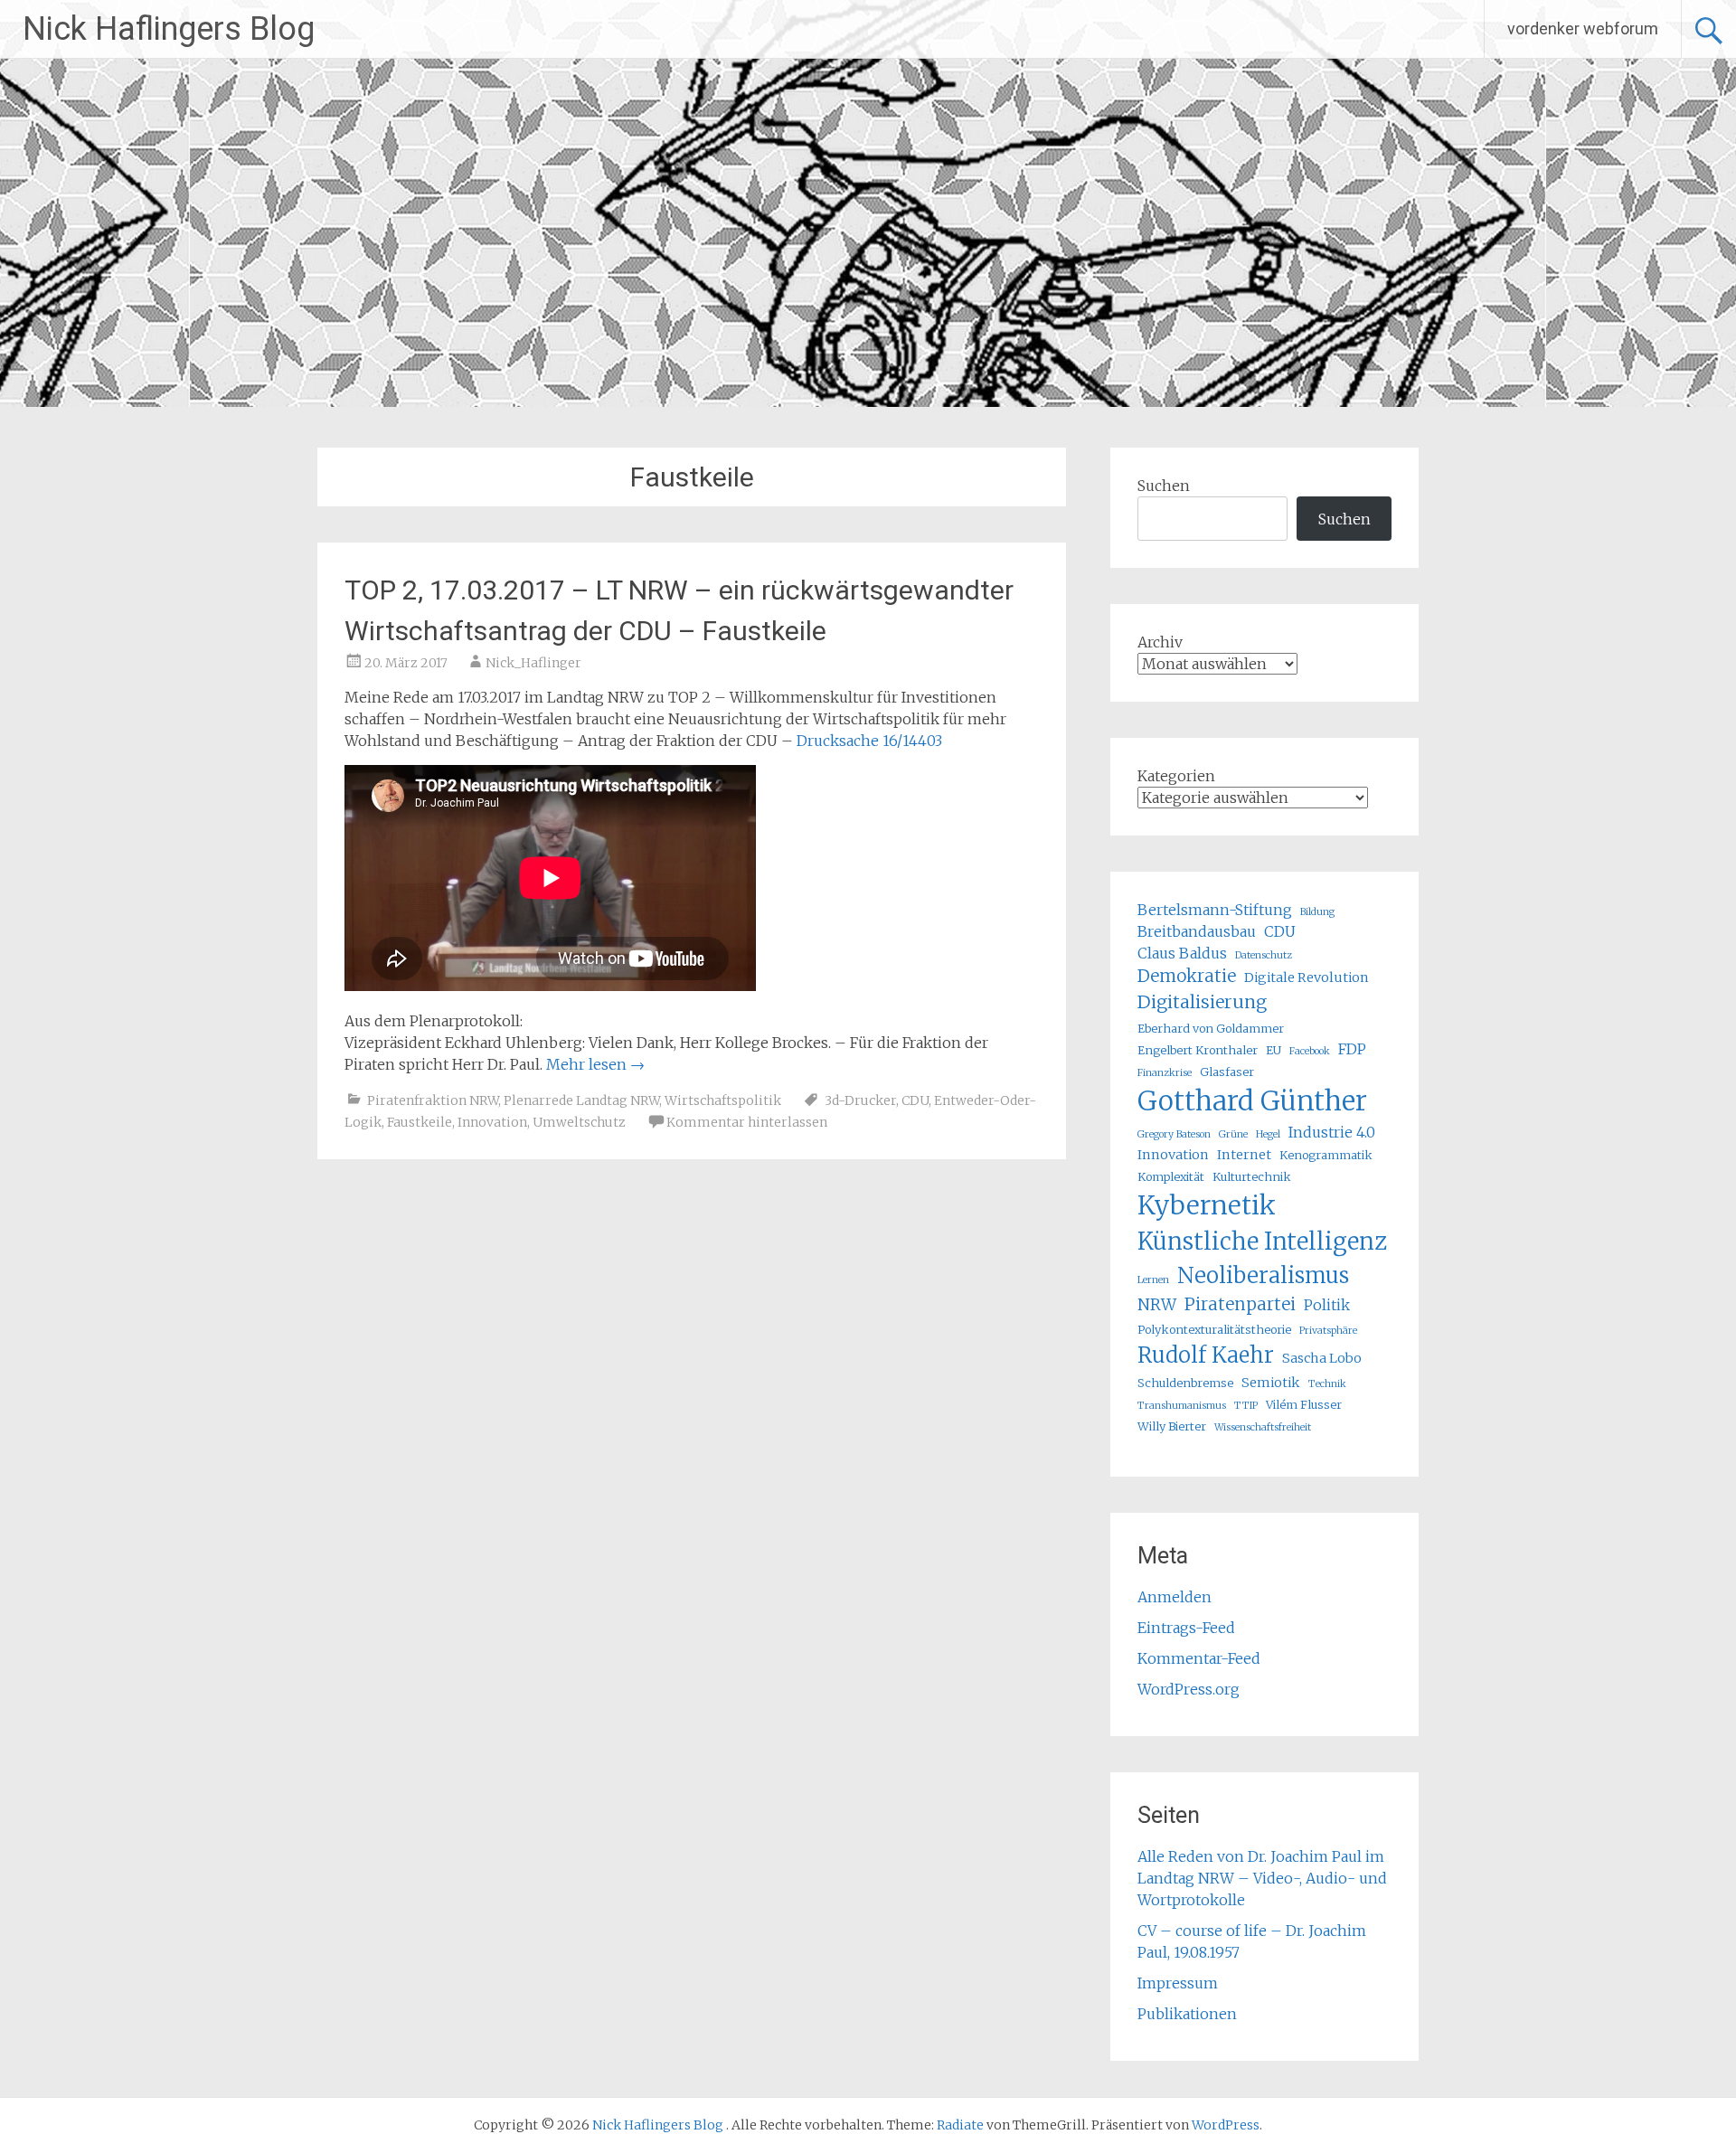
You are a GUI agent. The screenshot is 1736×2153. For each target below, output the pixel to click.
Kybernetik (1207, 1205)
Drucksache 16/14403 (869, 741)
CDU (915, 1100)
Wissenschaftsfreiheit (1263, 1427)
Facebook (1310, 1051)
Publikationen (1187, 2014)
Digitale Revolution (1307, 977)
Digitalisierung (1202, 1002)
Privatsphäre (1328, 1331)
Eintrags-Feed (1186, 1628)
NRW (1157, 1305)
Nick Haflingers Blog (169, 29)
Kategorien (1176, 776)
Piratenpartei (1240, 1304)
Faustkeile (420, 1122)
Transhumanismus (1182, 1406)
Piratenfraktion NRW (433, 1100)
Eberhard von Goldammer (1211, 1028)
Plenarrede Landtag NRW (581, 1100)
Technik (1327, 1384)
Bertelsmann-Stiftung (1215, 910)
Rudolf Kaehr (1206, 1355)
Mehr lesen (595, 1064)
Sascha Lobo (1322, 1358)
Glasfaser (1227, 1072)
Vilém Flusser (1304, 1404)
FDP (1352, 1049)
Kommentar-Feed (1199, 1658)
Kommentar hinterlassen (747, 1122)
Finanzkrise (1165, 1073)
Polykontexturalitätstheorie (1214, 1329)
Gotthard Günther (1252, 1101)
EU (1274, 1050)
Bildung (1317, 912)
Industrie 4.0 (1332, 1132)
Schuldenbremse (1185, 1383)
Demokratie (1187, 976)
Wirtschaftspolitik (723, 1100)
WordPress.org (1189, 1689)
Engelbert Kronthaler (1198, 1050)
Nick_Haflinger (533, 663)
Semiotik (1271, 1383)
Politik (1327, 1305)
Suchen (1164, 486)
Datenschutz (1264, 955)
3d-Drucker (860, 1100)
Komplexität (1171, 1176)
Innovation (492, 1122)
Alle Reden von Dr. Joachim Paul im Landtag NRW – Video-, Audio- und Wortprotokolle (1262, 1878)
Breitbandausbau (1197, 931)
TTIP (1246, 1406)
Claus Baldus (1182, 953)
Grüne (1233, 1134)
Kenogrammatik (1326, 1155)
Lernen (1153, 1280)
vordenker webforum (1583, 28)
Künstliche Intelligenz (1262, 1242)
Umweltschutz (579, 1122)
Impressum (1178, 1983)
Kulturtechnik (1252, 1176)
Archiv (1160, 642)
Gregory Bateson (1174, 1134)
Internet (1244, 1155)
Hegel (1268, 1134)
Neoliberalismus (1263, 1275)
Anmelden (1175, 1597)
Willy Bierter (1172, 1426)
